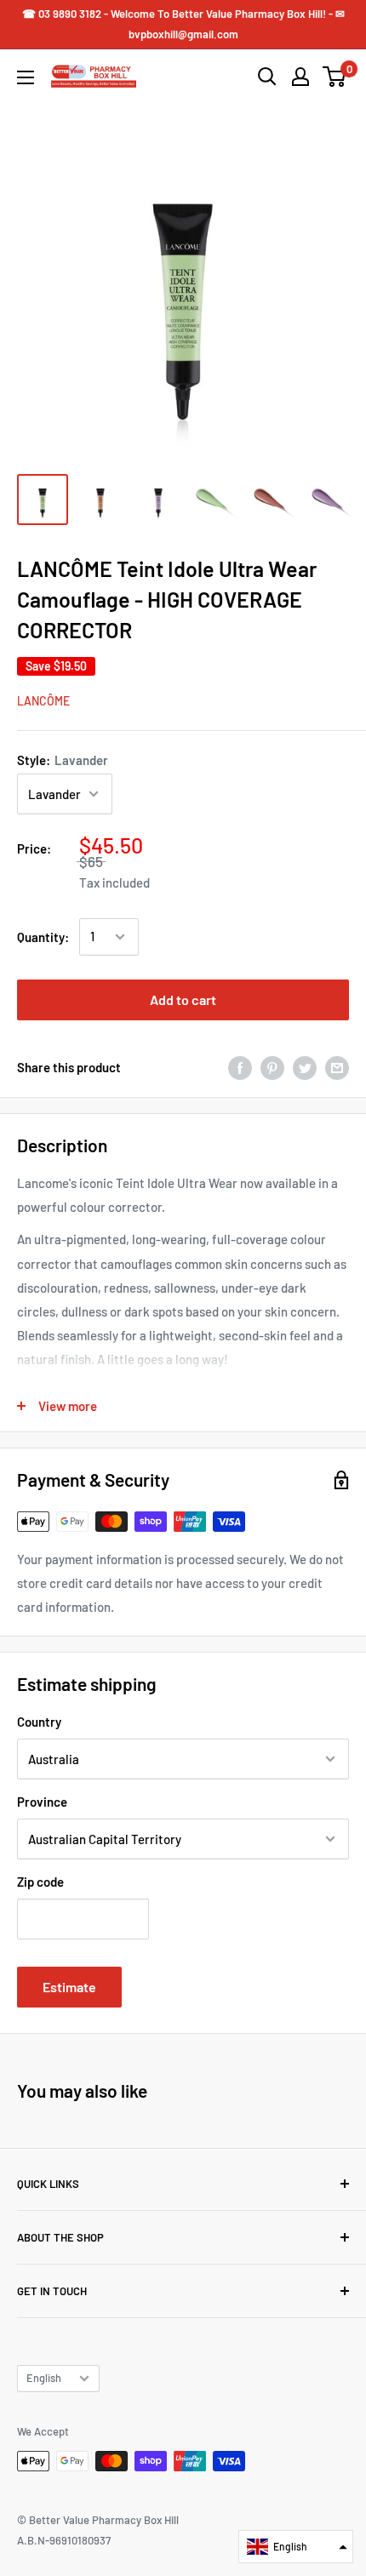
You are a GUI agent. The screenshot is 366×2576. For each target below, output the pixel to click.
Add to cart (183, 1000)
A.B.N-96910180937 (64, 2540)
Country (39, 1722)
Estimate (69, 1987)
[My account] (300, 77)
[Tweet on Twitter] (305, 1067)
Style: (63, 760)
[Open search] (267, 77)
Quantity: (43, 937)
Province (42, 1802)
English (44, 2378)
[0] (335, 77)
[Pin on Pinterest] (272, 1067)
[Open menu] (26, 77)
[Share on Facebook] (240, 1067)
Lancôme (43, 701)
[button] (296, 2547)
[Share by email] (337, 1067)
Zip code (40, 1882)
